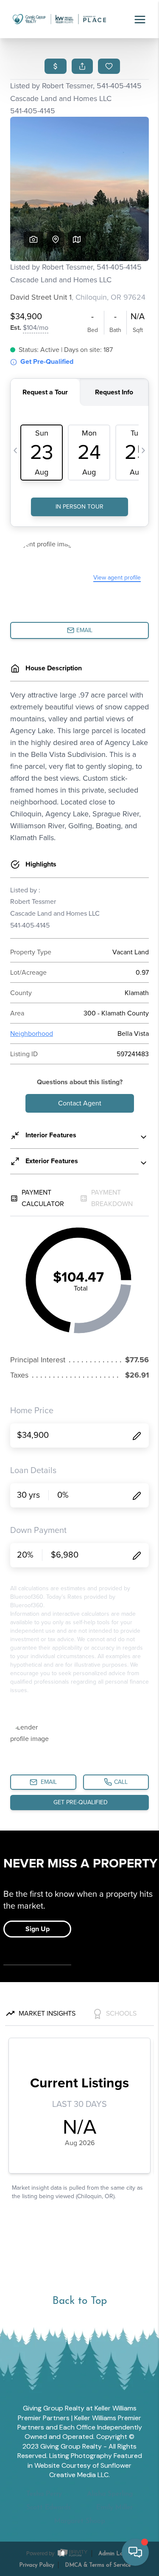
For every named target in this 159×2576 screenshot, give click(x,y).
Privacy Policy (36, 2565)
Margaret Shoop (80, 2521)
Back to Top (79, 2301)
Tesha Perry (44, 2494)
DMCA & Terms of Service (98, 2565)
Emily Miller (114, 2508)
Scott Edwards (49, 2508)
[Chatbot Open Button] (135, 2552)
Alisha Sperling (110, 2494)
